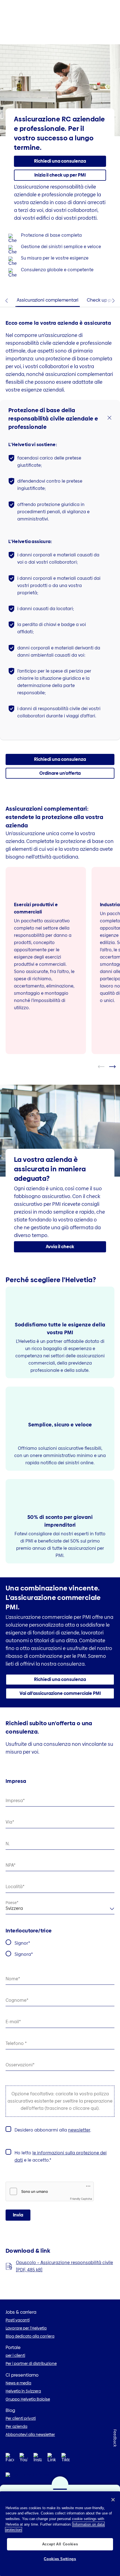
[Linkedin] (52, 2459)
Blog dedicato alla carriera (30, 2336)
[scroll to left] (105, 1067)
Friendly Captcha (81, 2199)
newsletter (79, 2130)
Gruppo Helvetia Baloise (28, 2399)
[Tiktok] (66, 2464)
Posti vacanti (18, 2320)
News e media (18, 2383)
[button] (60, 175)
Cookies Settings (60, 2559)
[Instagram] (38, 2459)
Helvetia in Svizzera (23, 2391)
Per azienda (16, 2426)
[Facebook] (10, 2459)
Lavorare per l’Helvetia (26, 2328)
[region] (60, 2534)
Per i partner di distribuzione (31, 2364)
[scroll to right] (116, 1067)
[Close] (113, 2500)
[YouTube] (24, 2459)
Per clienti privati (21, 2418)
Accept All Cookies (60, 2544)
